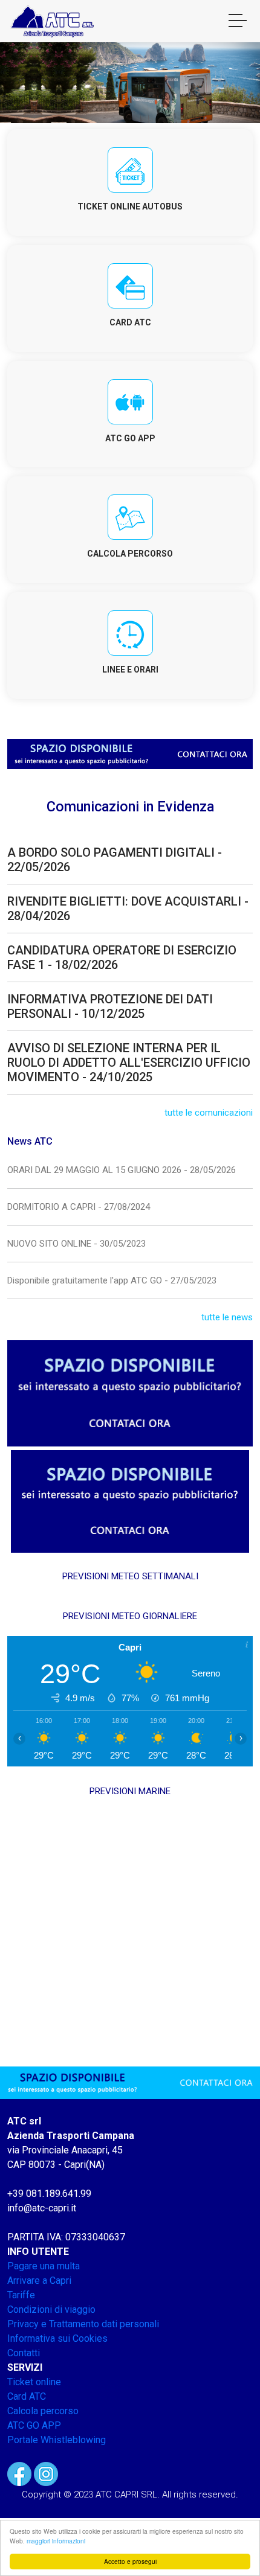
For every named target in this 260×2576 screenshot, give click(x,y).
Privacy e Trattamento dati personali (83, 2324)
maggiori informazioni (56, 2541)
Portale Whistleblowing (57, 2440)
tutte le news (227, 1317)
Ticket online (34, 2382)
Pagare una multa (44, 2266)
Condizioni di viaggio (51, 2309)
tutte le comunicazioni (209, 1113)
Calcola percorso (43, 2411)
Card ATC (27, 2396)
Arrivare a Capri (39, 2280)
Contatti (24, 2353)
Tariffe (21, 2295)
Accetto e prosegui (130, 2561)
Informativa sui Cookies (57, 2338)
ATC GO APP (34, 2425)
